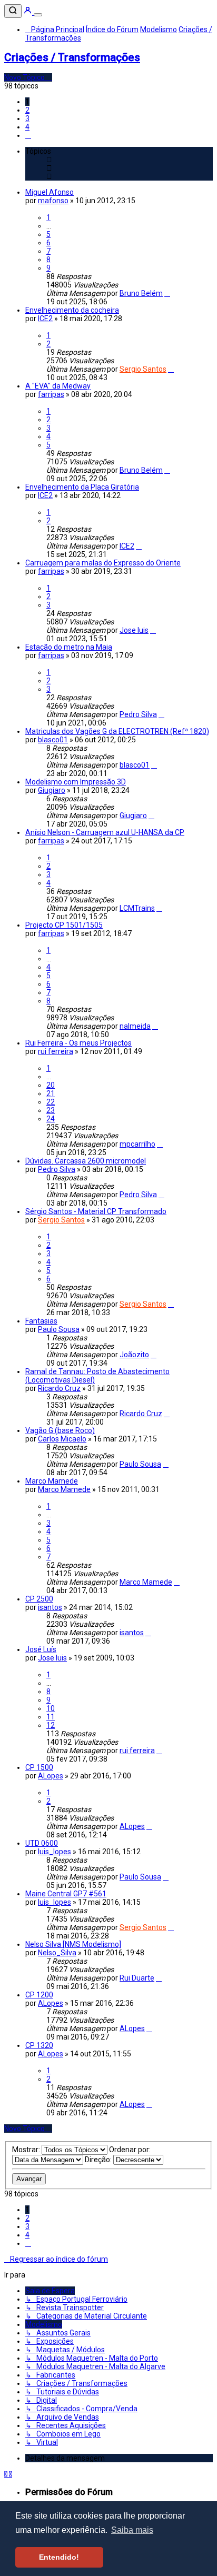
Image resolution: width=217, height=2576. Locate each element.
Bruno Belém (141, 293)
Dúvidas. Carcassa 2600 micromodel (86, 1161)
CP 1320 (39, 2045)
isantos (50, 1607)
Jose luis (134, 630)
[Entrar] (28, 12)
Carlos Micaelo (62, 1439)
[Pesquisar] (13, 11)
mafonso (53, 201)
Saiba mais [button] (132, 2530)
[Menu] (38, 15)
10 (51, 1708)
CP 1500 (39, 1767)
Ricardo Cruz (59, 1388)
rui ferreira (56, 1051)
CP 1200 (39, 1995)
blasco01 (53, 740)
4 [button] (27, 127)
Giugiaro (52, 790)
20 (51, 1085)
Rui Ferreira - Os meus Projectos (78, 1043)
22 (51, 1102)
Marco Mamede (52, 1481)
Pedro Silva (138, 714)
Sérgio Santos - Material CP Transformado (96, 1211)
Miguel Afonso (50, 192)
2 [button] (27, 110)
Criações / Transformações (72, 57)
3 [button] (27, 118)
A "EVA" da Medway (58, 386)
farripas (51, 394)
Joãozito (134, 1355)
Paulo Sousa (59, 1329)
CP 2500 (39, 1599)
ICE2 (45, 319)
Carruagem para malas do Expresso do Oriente (103, 563)
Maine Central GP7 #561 (66, 1894)
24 (51, 1119)
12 (51, 1725)
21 (51, 1093)
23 (51, 1110)
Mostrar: (27, 2150)
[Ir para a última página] (167, 293)
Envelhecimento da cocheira (72, 310)
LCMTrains (137, 908)
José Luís (41, 1649)
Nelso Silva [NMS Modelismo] (73, 1944)
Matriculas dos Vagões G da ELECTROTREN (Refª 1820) (117, 731)
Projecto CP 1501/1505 (64, 925)
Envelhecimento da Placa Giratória (82, 487)
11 (51, 1717)
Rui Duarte (137, 1978)
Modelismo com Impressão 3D (76, 782)
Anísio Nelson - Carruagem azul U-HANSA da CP (105, 832)
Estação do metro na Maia (69, 647)
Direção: (99, 2160)
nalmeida (135, 1026)
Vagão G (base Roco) (60, 1430)
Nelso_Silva (57, 1953)
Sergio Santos (143, 369)
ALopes (51, 1776)
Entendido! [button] (59, 2557)
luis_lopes (55, 1852)
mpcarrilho (137, 1144)
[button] (28, 135)
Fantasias (41, 1321)
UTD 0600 (42, 1843)
